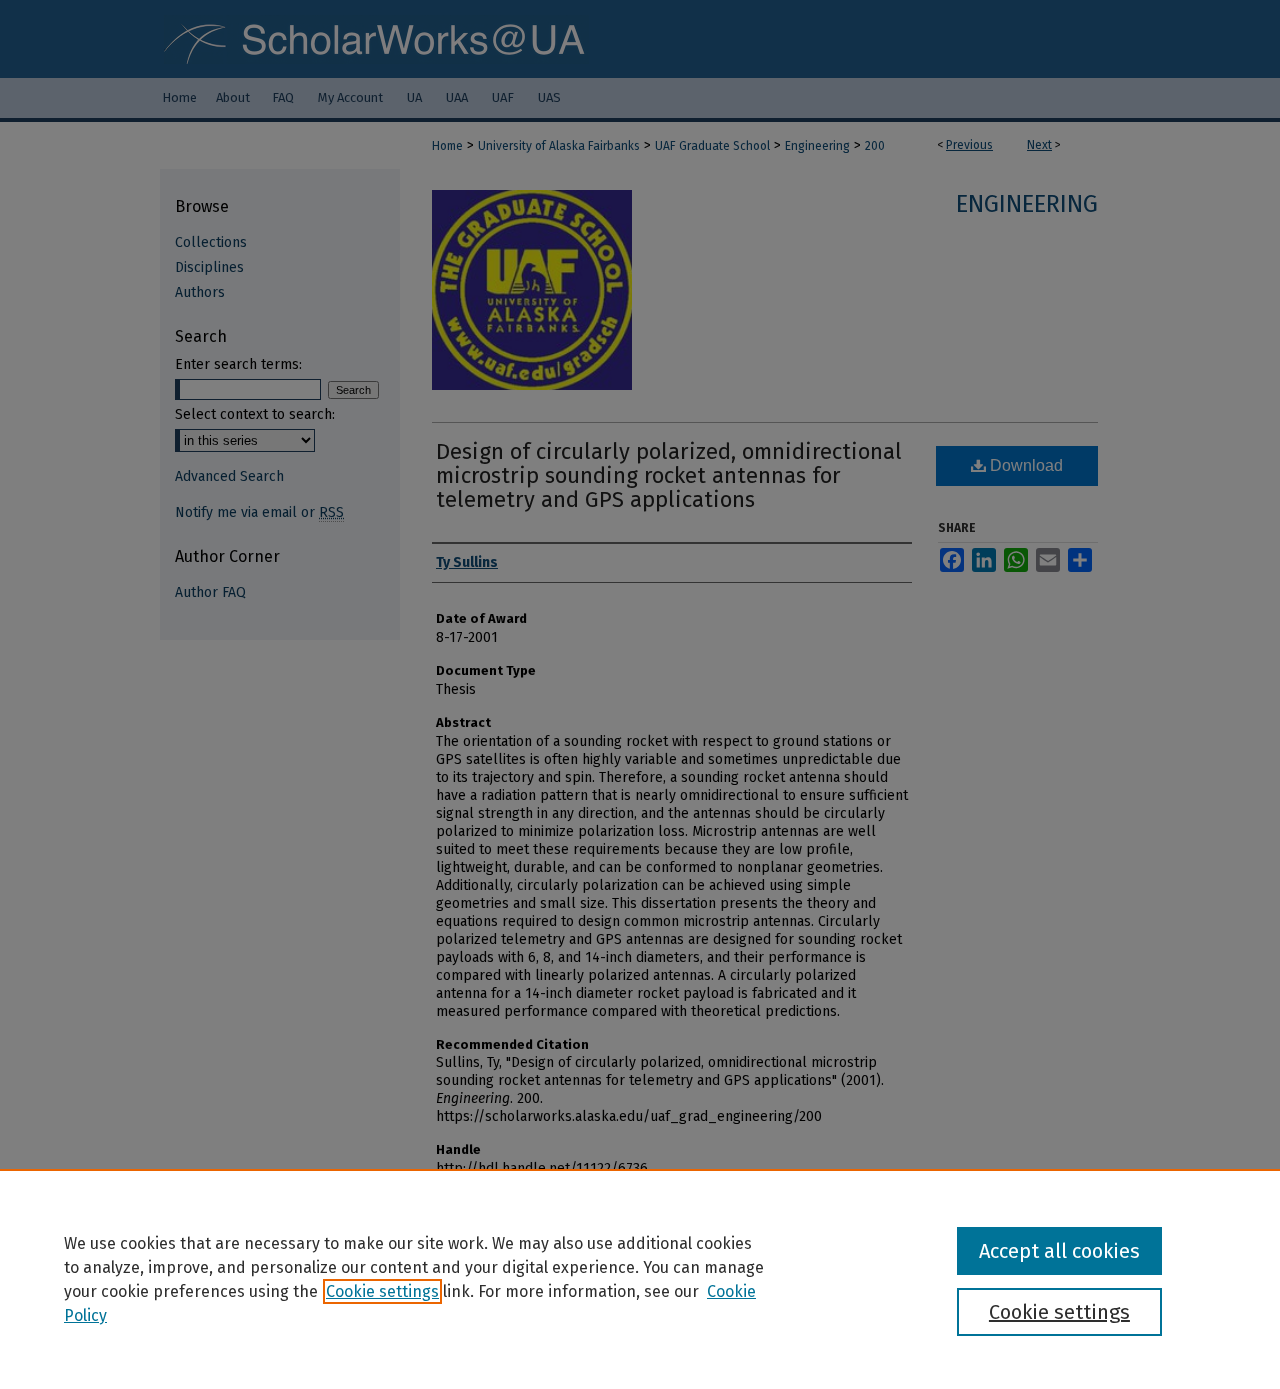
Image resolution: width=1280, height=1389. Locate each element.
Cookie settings (382, 1291)
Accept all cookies (1059, 1251)
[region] (640, 1279)
